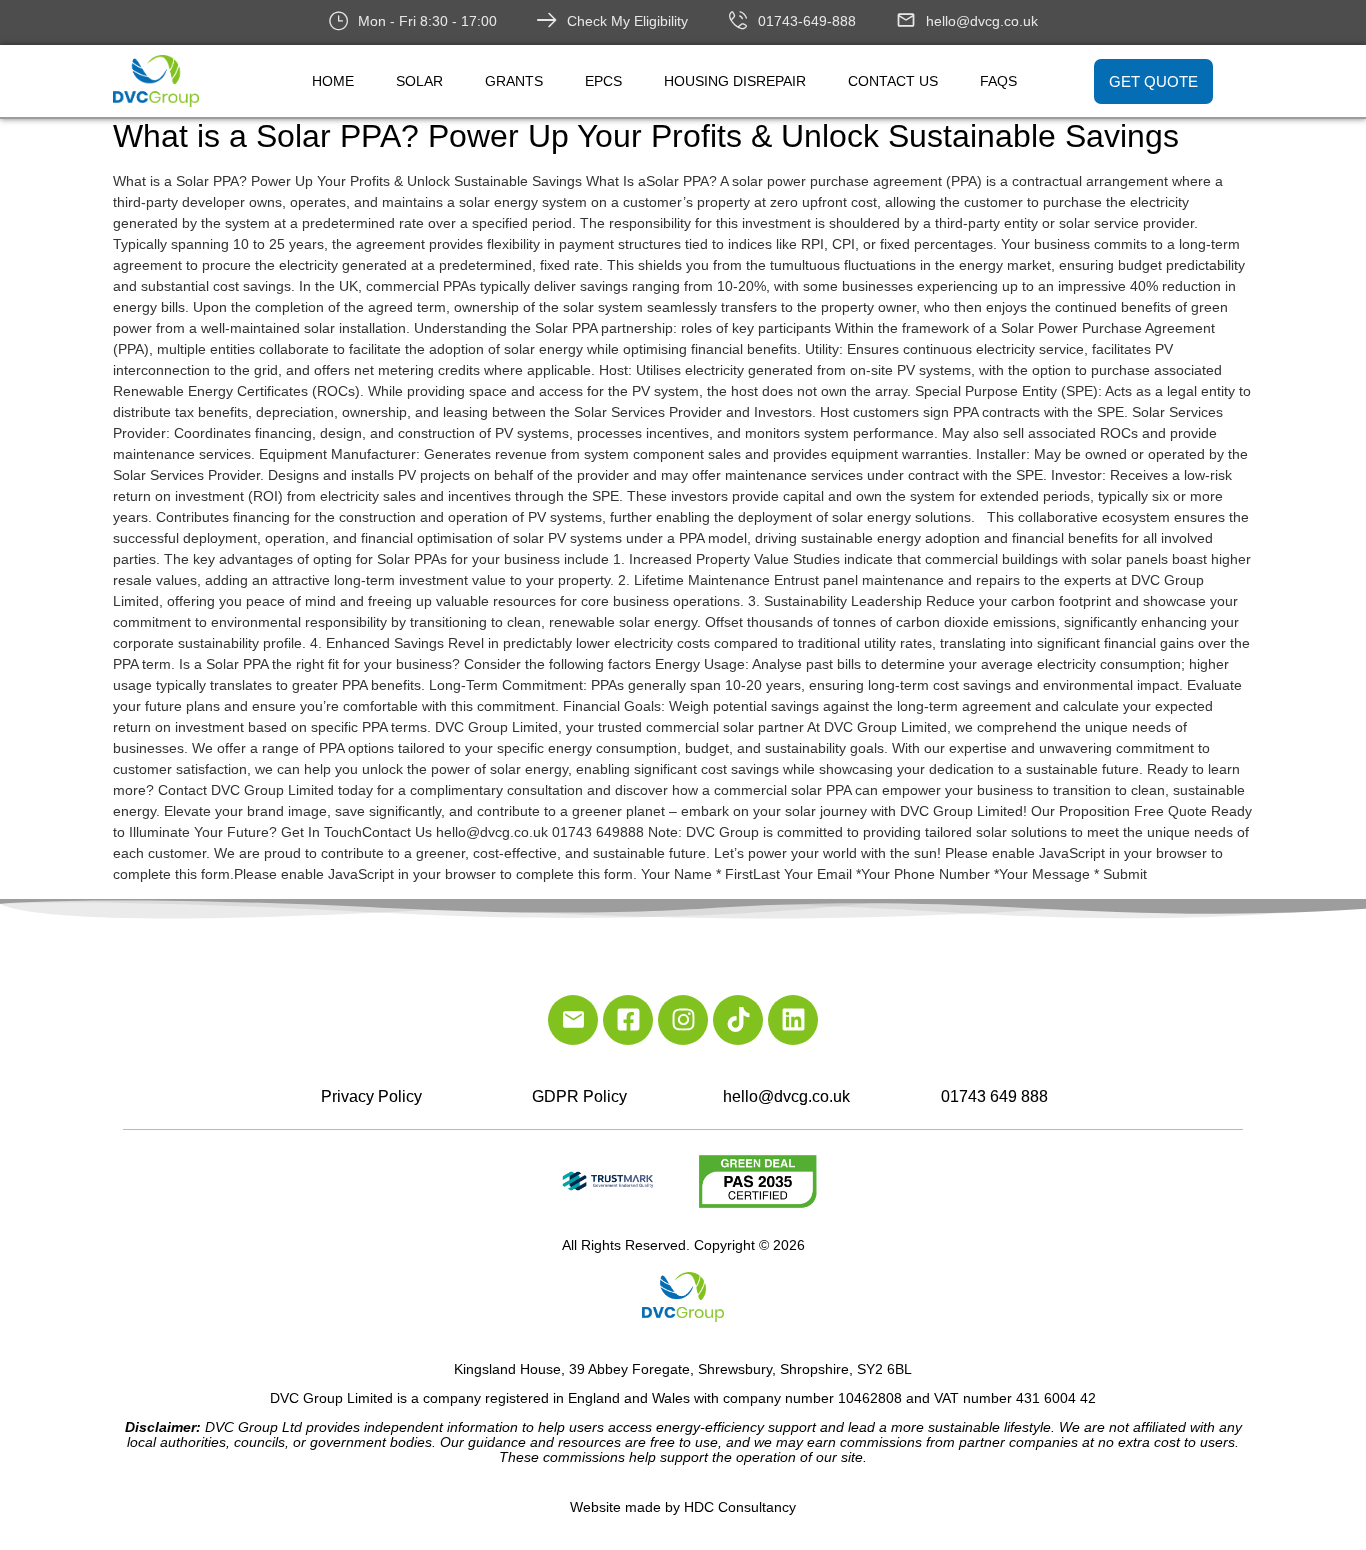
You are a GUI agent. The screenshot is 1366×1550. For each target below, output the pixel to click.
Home (333, 81)
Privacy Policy (371, 1096)
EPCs (603, 81)
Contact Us (893, 81)
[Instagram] (683, 1020)
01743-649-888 (807, 21)
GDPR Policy (579, 1096)
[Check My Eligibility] (547, 20)
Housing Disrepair (735, 81)
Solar (419, 81)
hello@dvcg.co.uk (982, 21)
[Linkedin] (793, 1020)
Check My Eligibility (627, 21)
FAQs (998, 81)
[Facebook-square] (628, 1020)
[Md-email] (573, 1020)
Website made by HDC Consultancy (683, 1507)
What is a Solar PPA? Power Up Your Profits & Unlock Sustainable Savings (646, 136)
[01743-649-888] (738, 20)
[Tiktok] (738, 1020)
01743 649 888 (994, 1096)
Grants (514, 81)
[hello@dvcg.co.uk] (906, 20)
